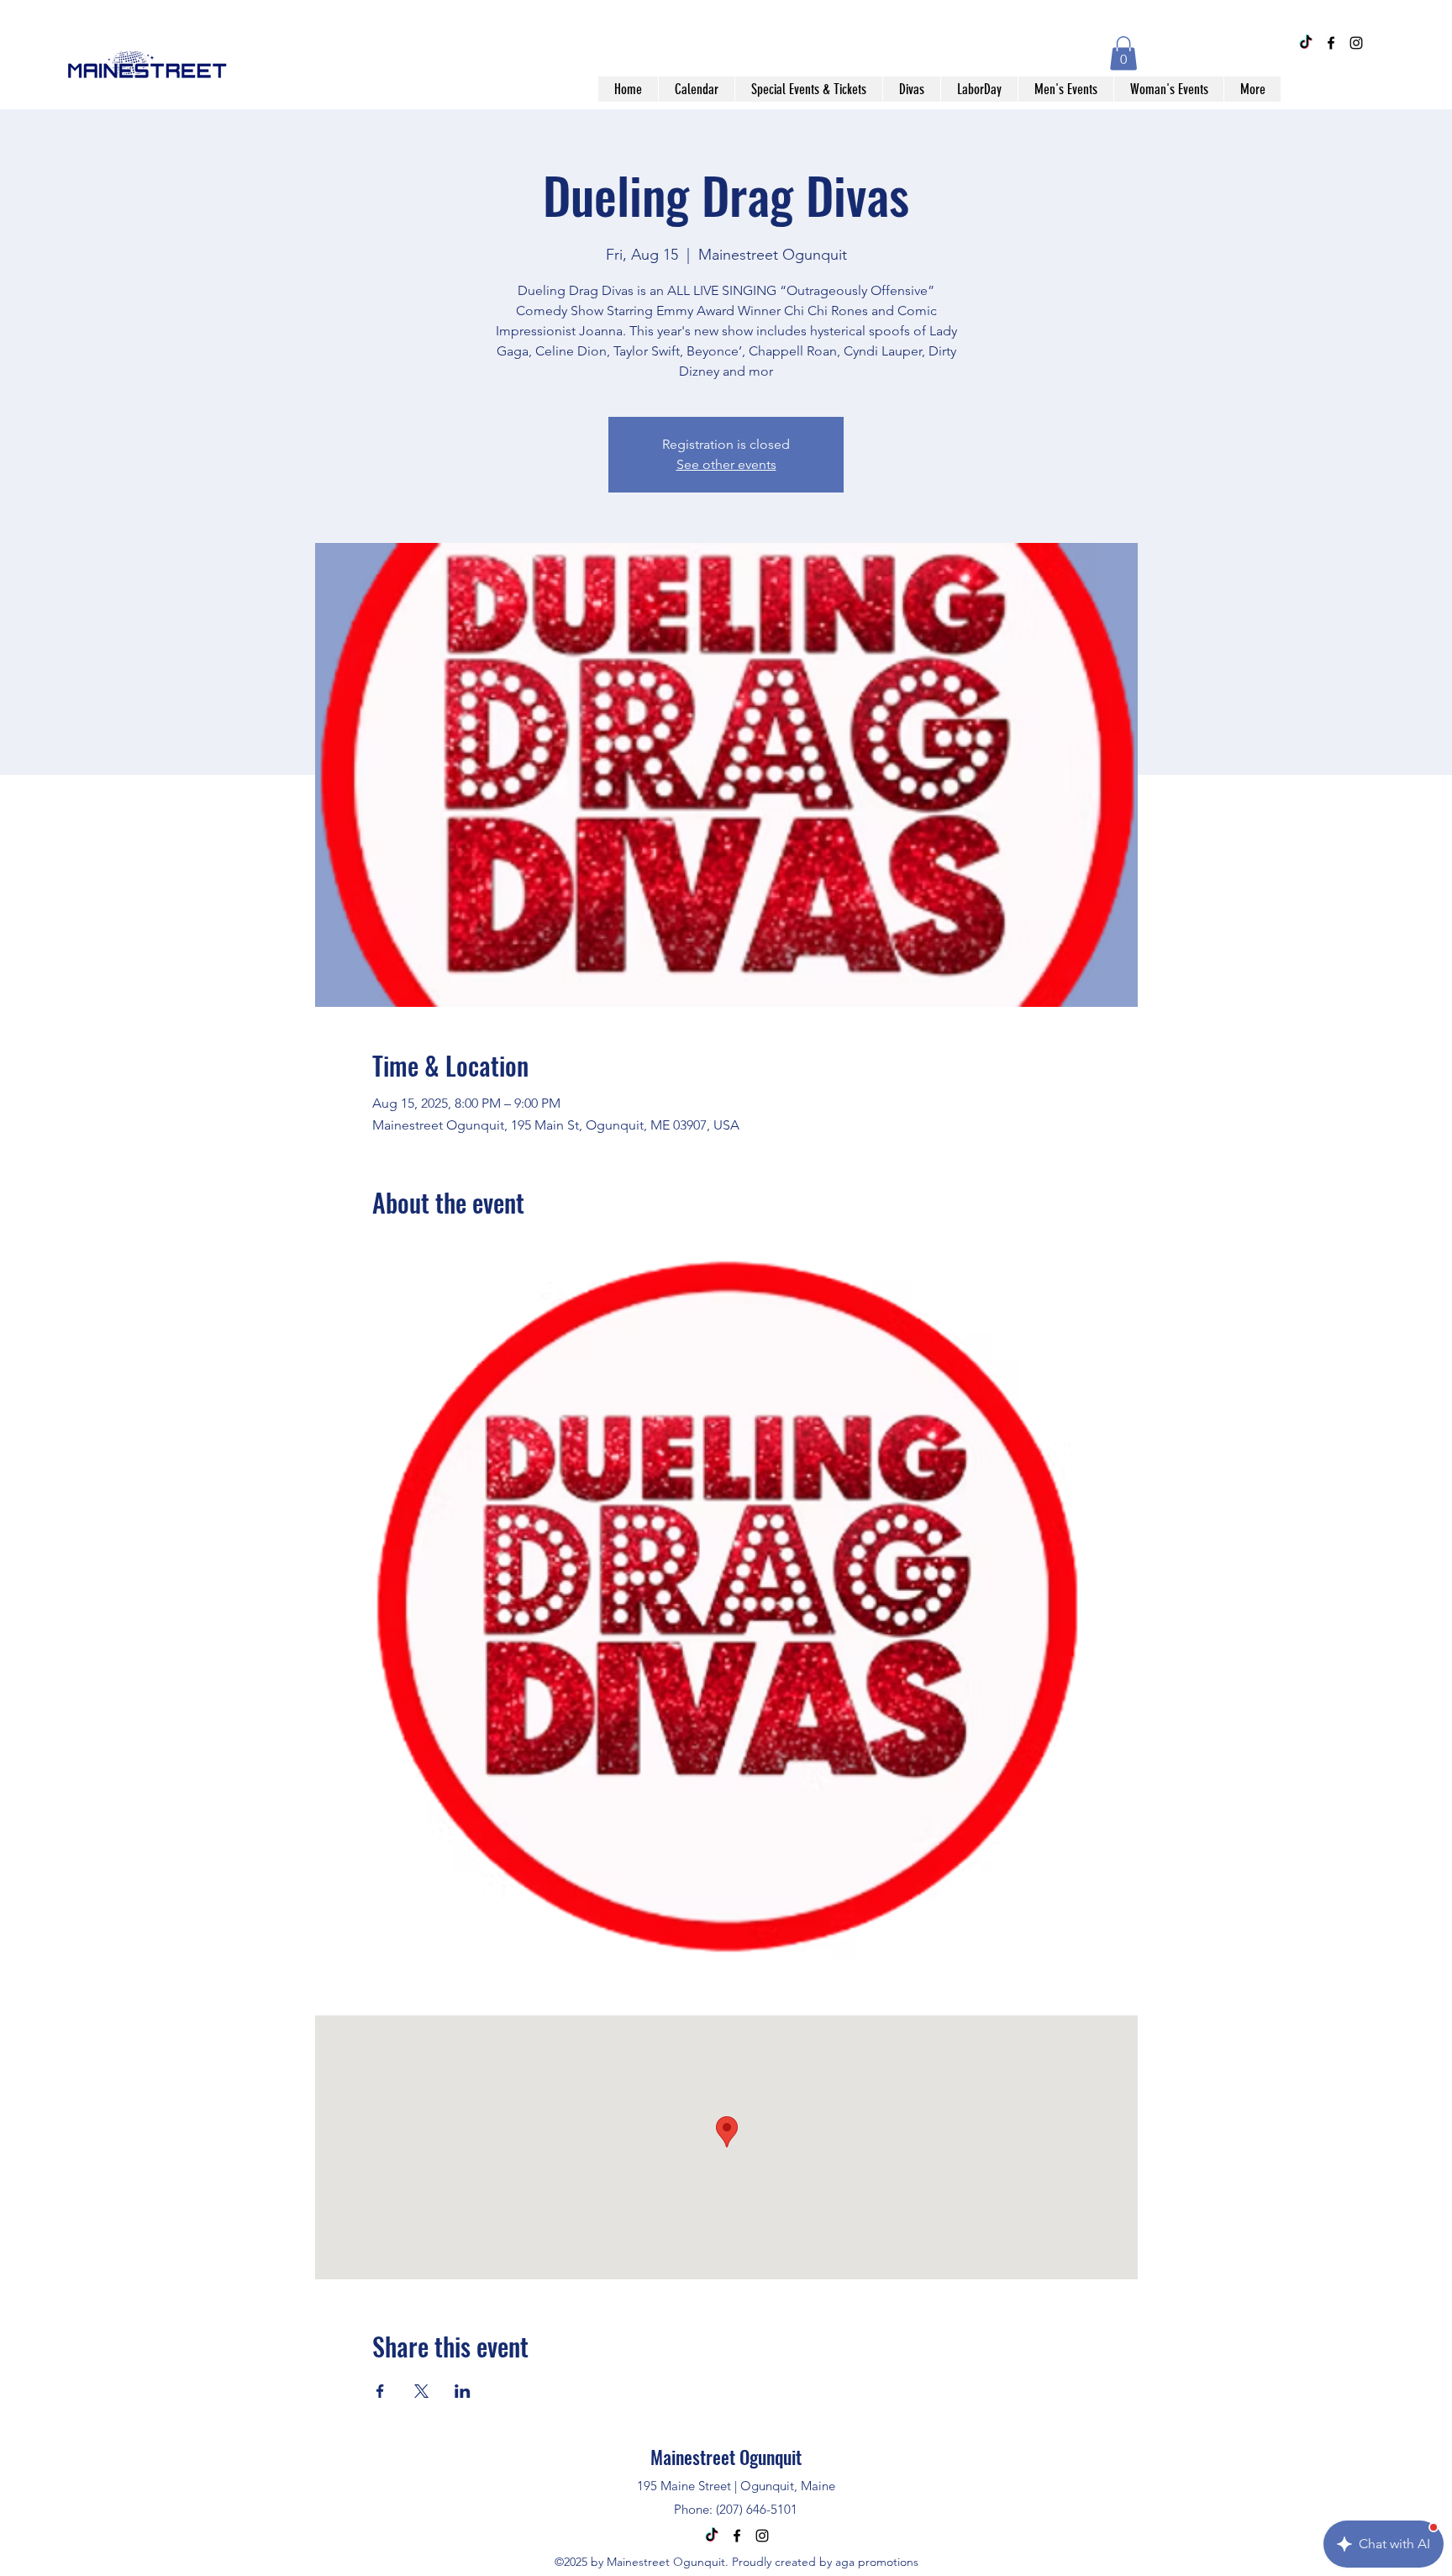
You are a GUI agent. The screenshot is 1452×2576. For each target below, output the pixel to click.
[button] (1123, 53)
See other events (726, 464)
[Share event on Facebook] (380, 2391)
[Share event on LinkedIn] (463, 2391)
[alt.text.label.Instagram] (1356, 43)
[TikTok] (1306, 43)
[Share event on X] (421, 2391)
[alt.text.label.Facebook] (1331, 43)
